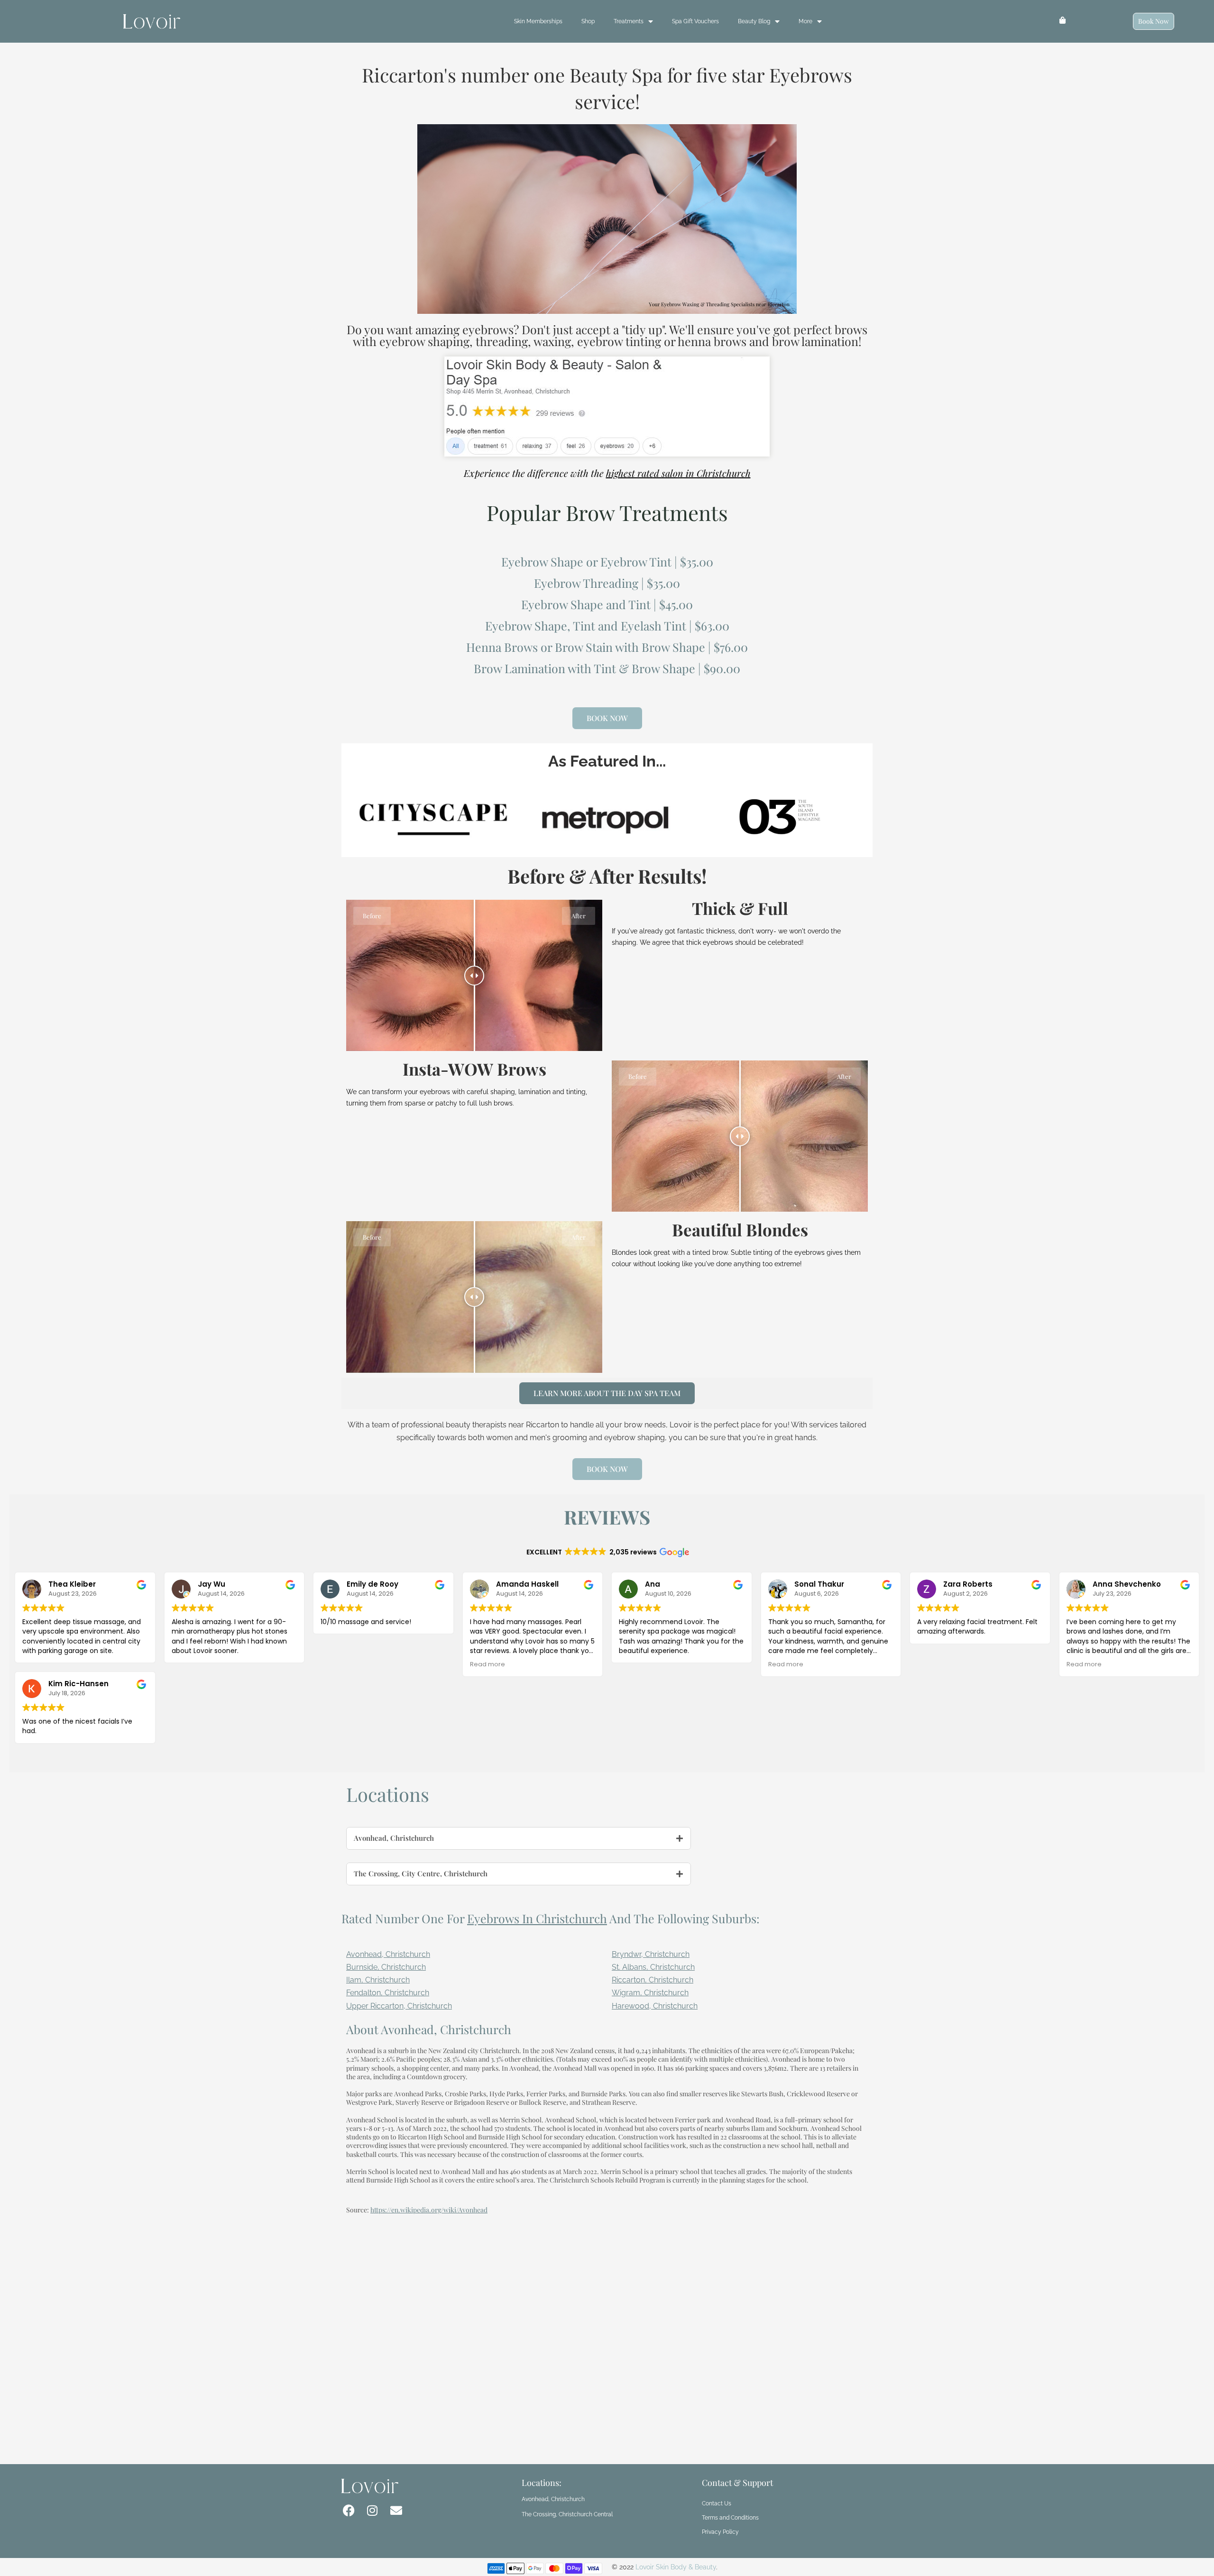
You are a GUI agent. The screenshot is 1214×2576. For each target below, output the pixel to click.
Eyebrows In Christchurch (537, 1918)
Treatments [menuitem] (629, 21)
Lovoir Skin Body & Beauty (676, 2567)
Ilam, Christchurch (378, 1980)
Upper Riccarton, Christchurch (399, 2006)
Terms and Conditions (730, 2518)
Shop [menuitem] (588, 21)
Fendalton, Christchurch (388, 1993)
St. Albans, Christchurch (653, 1967)
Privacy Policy (720, 2532)
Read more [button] (487, 1664)
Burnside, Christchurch (386, 1967)
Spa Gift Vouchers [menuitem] (695, 21)
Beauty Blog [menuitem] (754, 21)
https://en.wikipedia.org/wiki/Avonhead (429, 2210)
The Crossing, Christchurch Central (567, 2514)
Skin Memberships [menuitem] (538, 21)
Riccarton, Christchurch (653, 1980)
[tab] (519, 1838)
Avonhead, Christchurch (388, 1954)
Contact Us (717, 2503)
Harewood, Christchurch (655, 2006)
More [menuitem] (805, 21)
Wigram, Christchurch (650, 1993)
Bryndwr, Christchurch (651, 1954)
